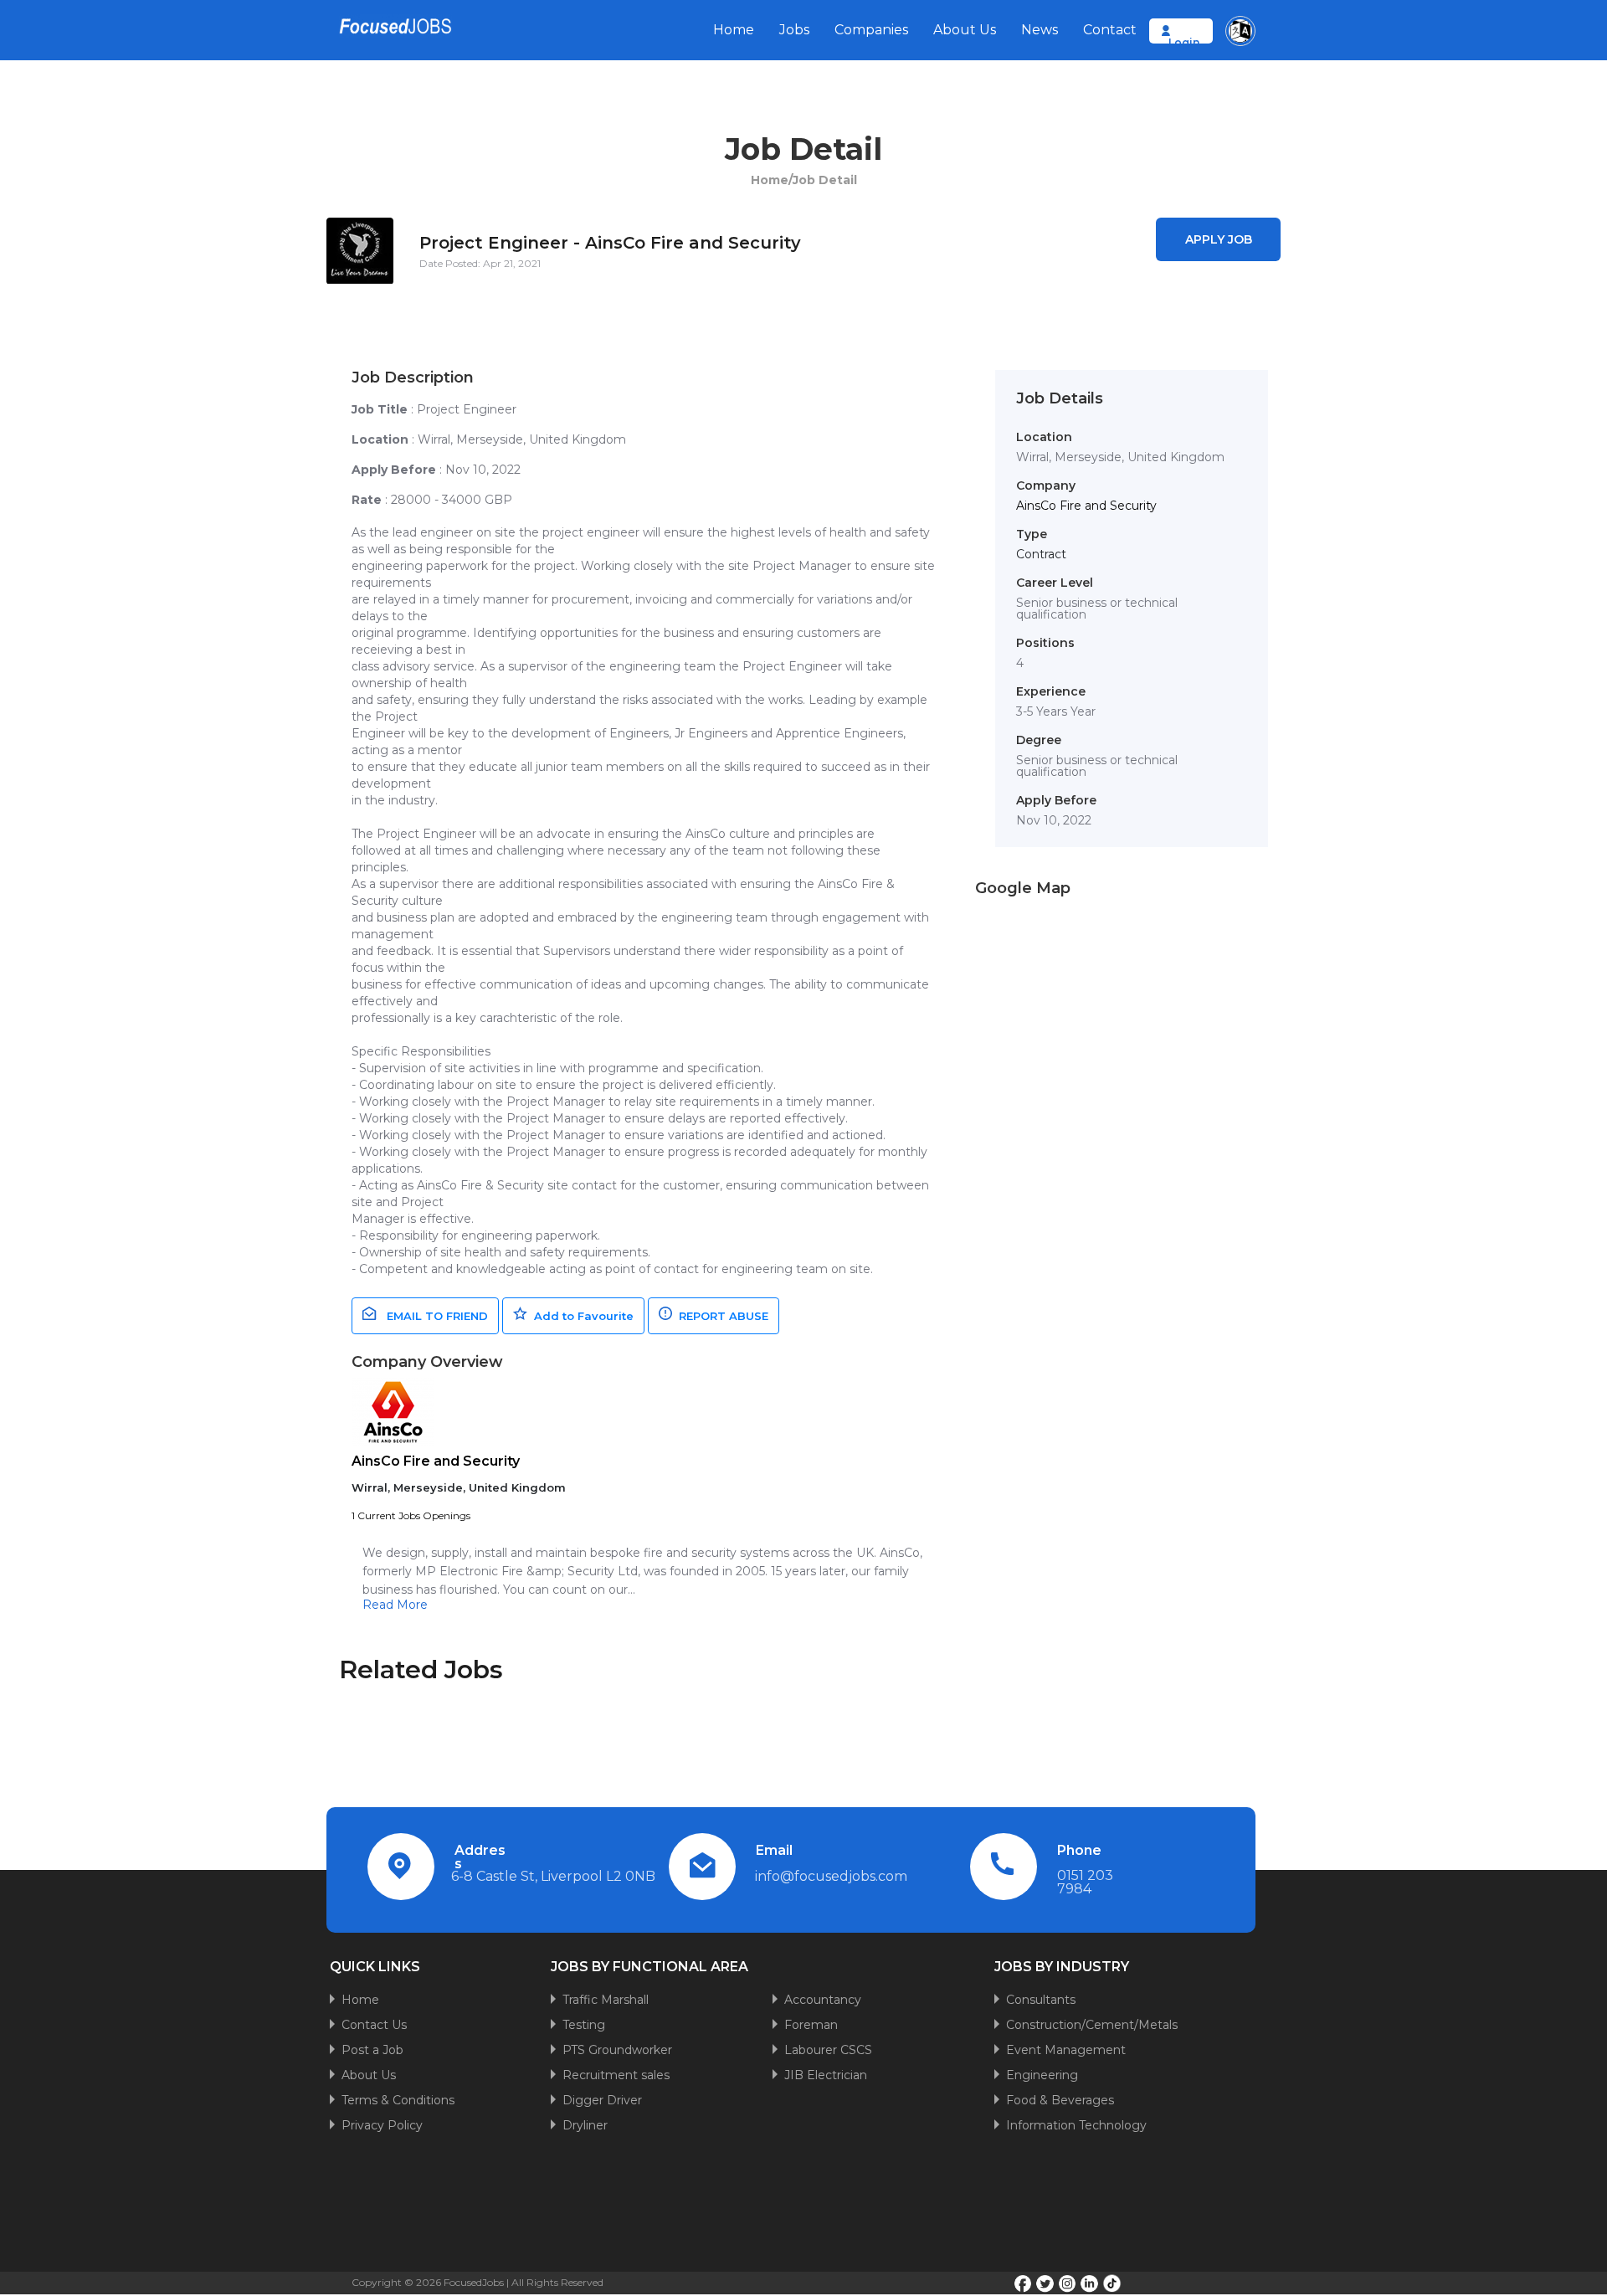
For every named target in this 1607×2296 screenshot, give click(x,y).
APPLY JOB (1219, 239)
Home (734, 30)
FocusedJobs (474, 2282)
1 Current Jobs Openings (411, 1515)
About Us (965, 30)
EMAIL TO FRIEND (432, 1316)
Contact (1110, 30)
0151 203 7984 (1085, 1882)
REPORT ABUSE (720, 1316)
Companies (871, 30)
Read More (395, 1605)
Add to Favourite (580, 1316)
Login (1184, 42)
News (1040, 30)
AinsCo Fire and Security (436, 1461)
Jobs (794, 30)
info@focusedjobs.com (831, 1876)
